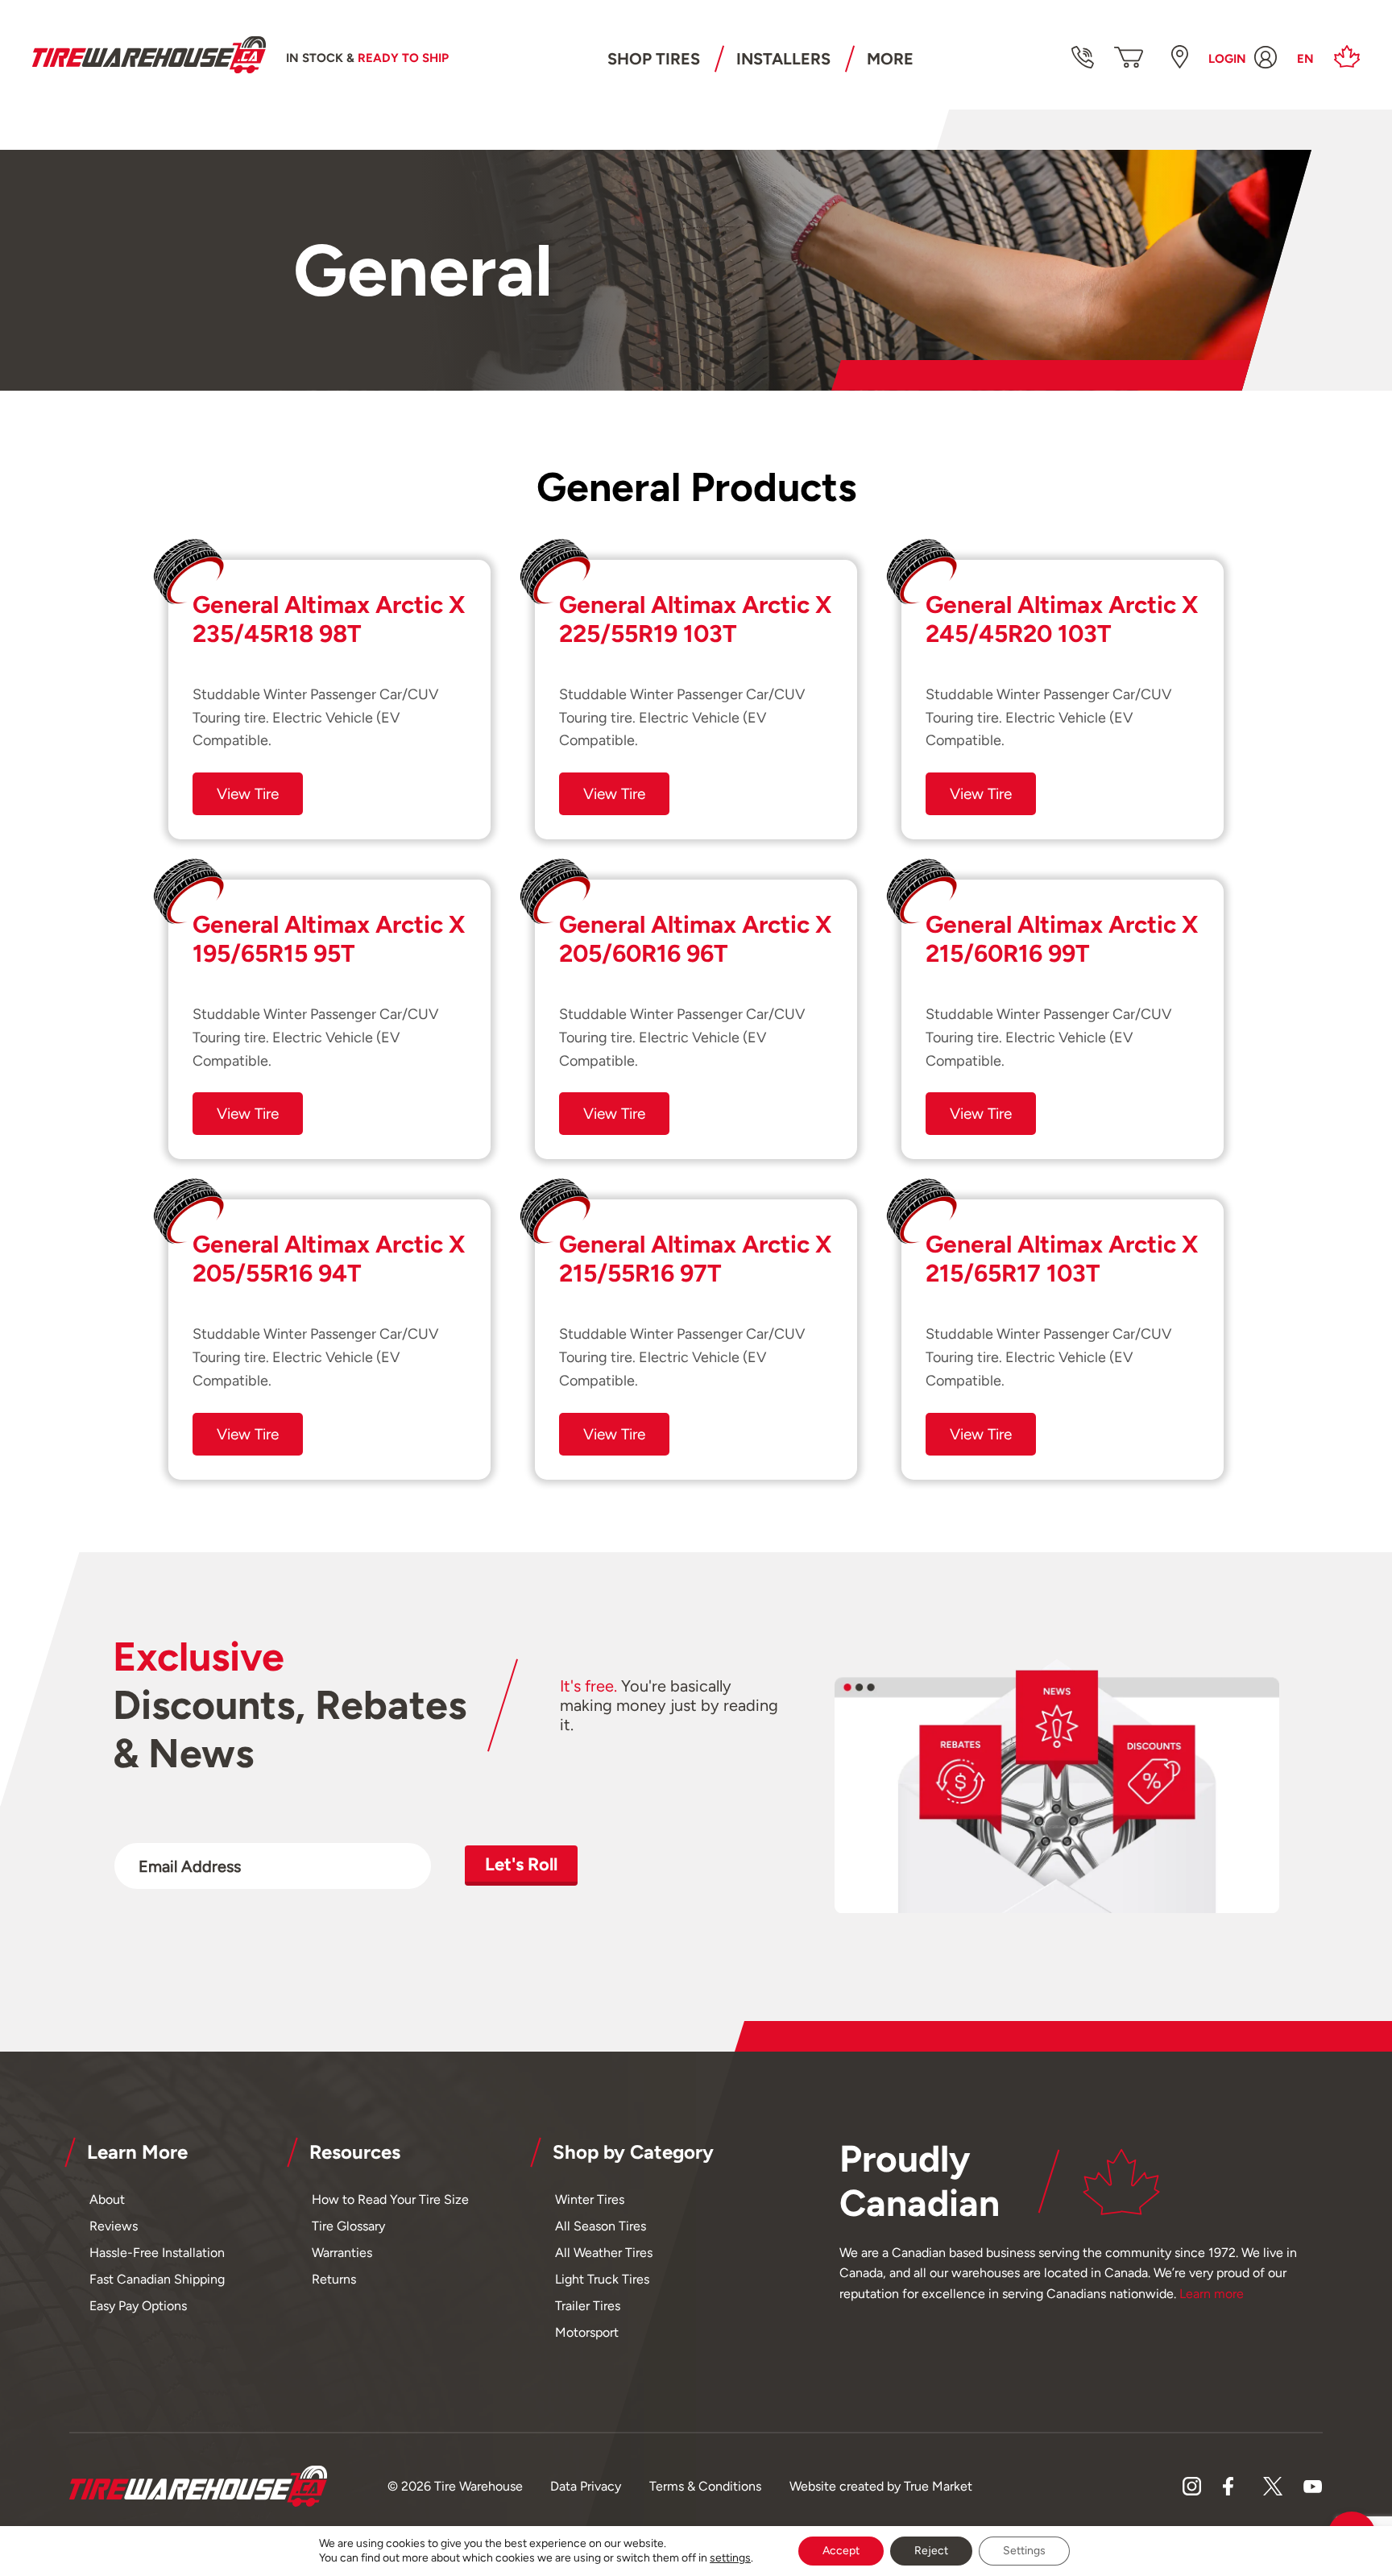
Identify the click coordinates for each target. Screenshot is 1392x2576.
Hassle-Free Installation (157, 2253)
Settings (1024, 2551)
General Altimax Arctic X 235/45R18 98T (329, 619)
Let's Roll (521, 1864)
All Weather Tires (604, 2253)
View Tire (248, 794)
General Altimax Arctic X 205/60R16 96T (695, 939)
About (107, 2199)
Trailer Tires (588, 2306)
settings (730, 2558)
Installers (783, 59)
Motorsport (587, 2332)
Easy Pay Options (138, 2306)
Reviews (114, 2226)
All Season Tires (601, 2226)
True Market (938, 2486)
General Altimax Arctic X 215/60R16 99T (1062, 939)
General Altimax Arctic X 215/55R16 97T (695, 1259)
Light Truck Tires (602, 2279)
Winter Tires (590, 2199)
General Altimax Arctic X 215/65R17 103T (1062, 1259)
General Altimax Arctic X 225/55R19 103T (695, 619)
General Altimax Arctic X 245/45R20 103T (1062, 619)
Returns (334, 2279)
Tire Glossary (348, 2226)
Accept (841, 2551)
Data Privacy (586, 2486)
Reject (931, 2551)
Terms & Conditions (705, 2486)
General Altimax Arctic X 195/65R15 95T (329, 939)
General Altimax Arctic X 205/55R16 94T (329, 1259)
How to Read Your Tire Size (390, 2199)
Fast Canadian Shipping (157, 2279)
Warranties (342, 2253)
